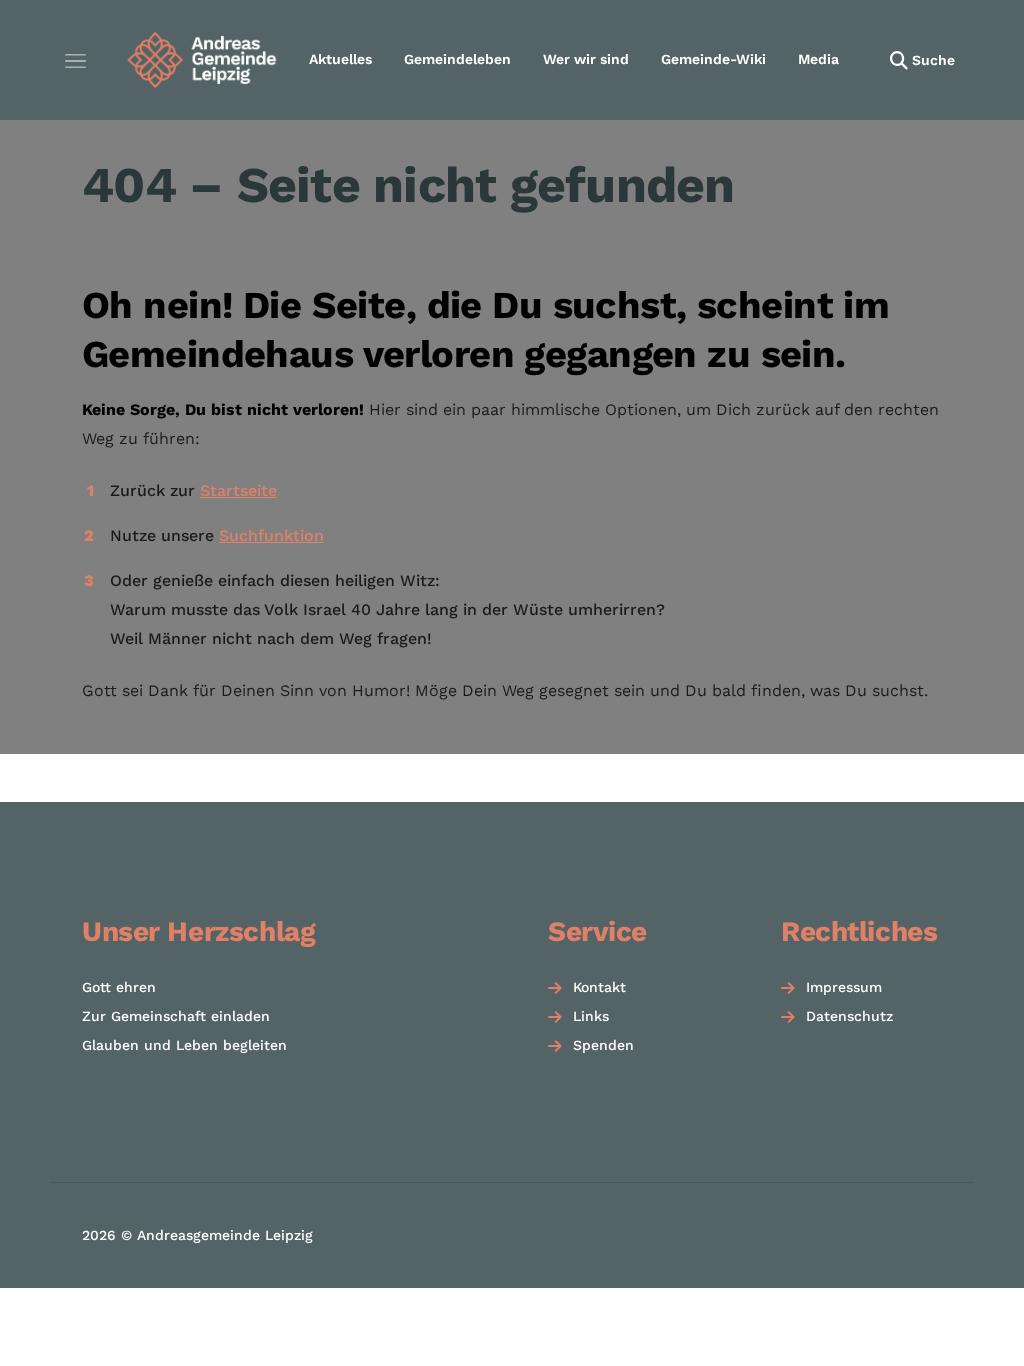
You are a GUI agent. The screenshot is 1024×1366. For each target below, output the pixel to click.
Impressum (844, 987)
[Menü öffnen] (75, 60)
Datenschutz (849, 1016)
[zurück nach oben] (954, 1316)
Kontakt (599, 987)
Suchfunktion (271, 535)
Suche (933, 60)
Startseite (238, 490)
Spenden (603, 1045)
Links (591, 1016)
